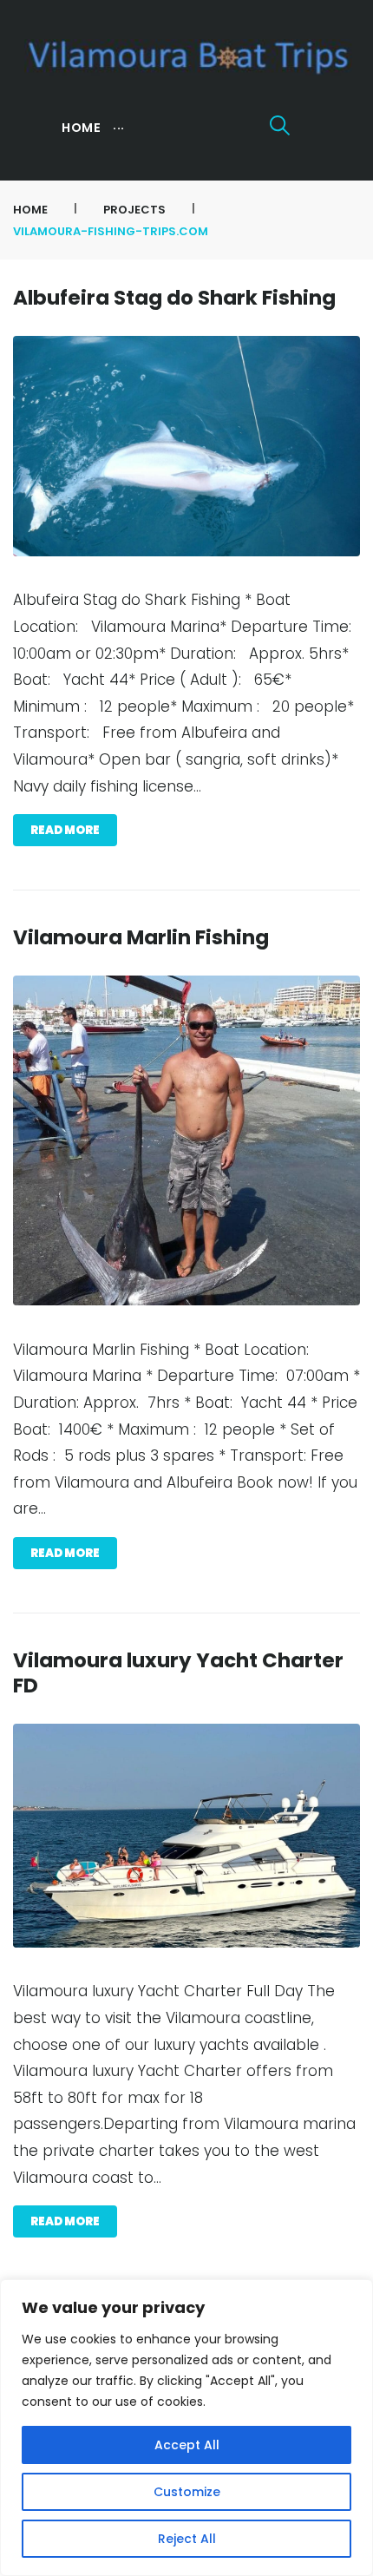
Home (30, 210)
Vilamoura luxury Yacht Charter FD (178, 1673)
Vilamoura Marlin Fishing (141, 937)
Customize (187, 2492)
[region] (186, 2428)
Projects (134, 210)
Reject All (187, 2539)
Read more (65, 830)
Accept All (187, 2445)
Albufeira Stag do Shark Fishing (174, 298)
